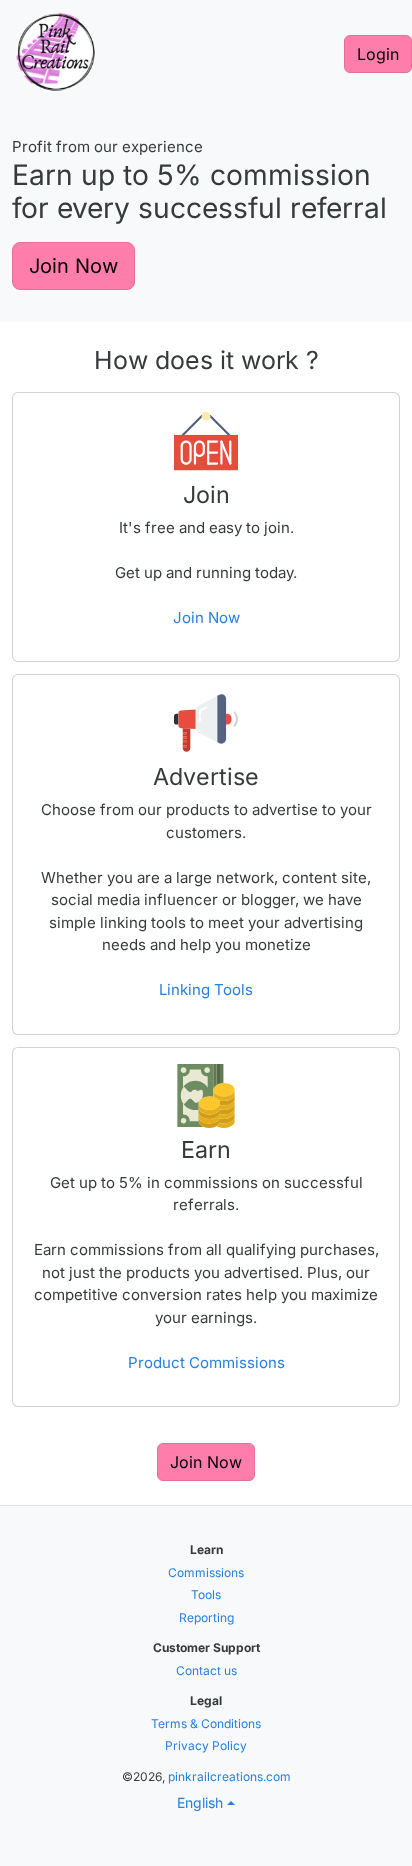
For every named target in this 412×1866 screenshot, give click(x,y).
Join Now (73, 266)
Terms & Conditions (206, 1723)
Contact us (206, 1670)
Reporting (206, 1617)
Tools (206, 1594)
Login (378, 54)
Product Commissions (206, 1362)
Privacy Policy (206, 1745)
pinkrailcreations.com (229, 1776)
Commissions (206, 1572)
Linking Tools (206, 989)
